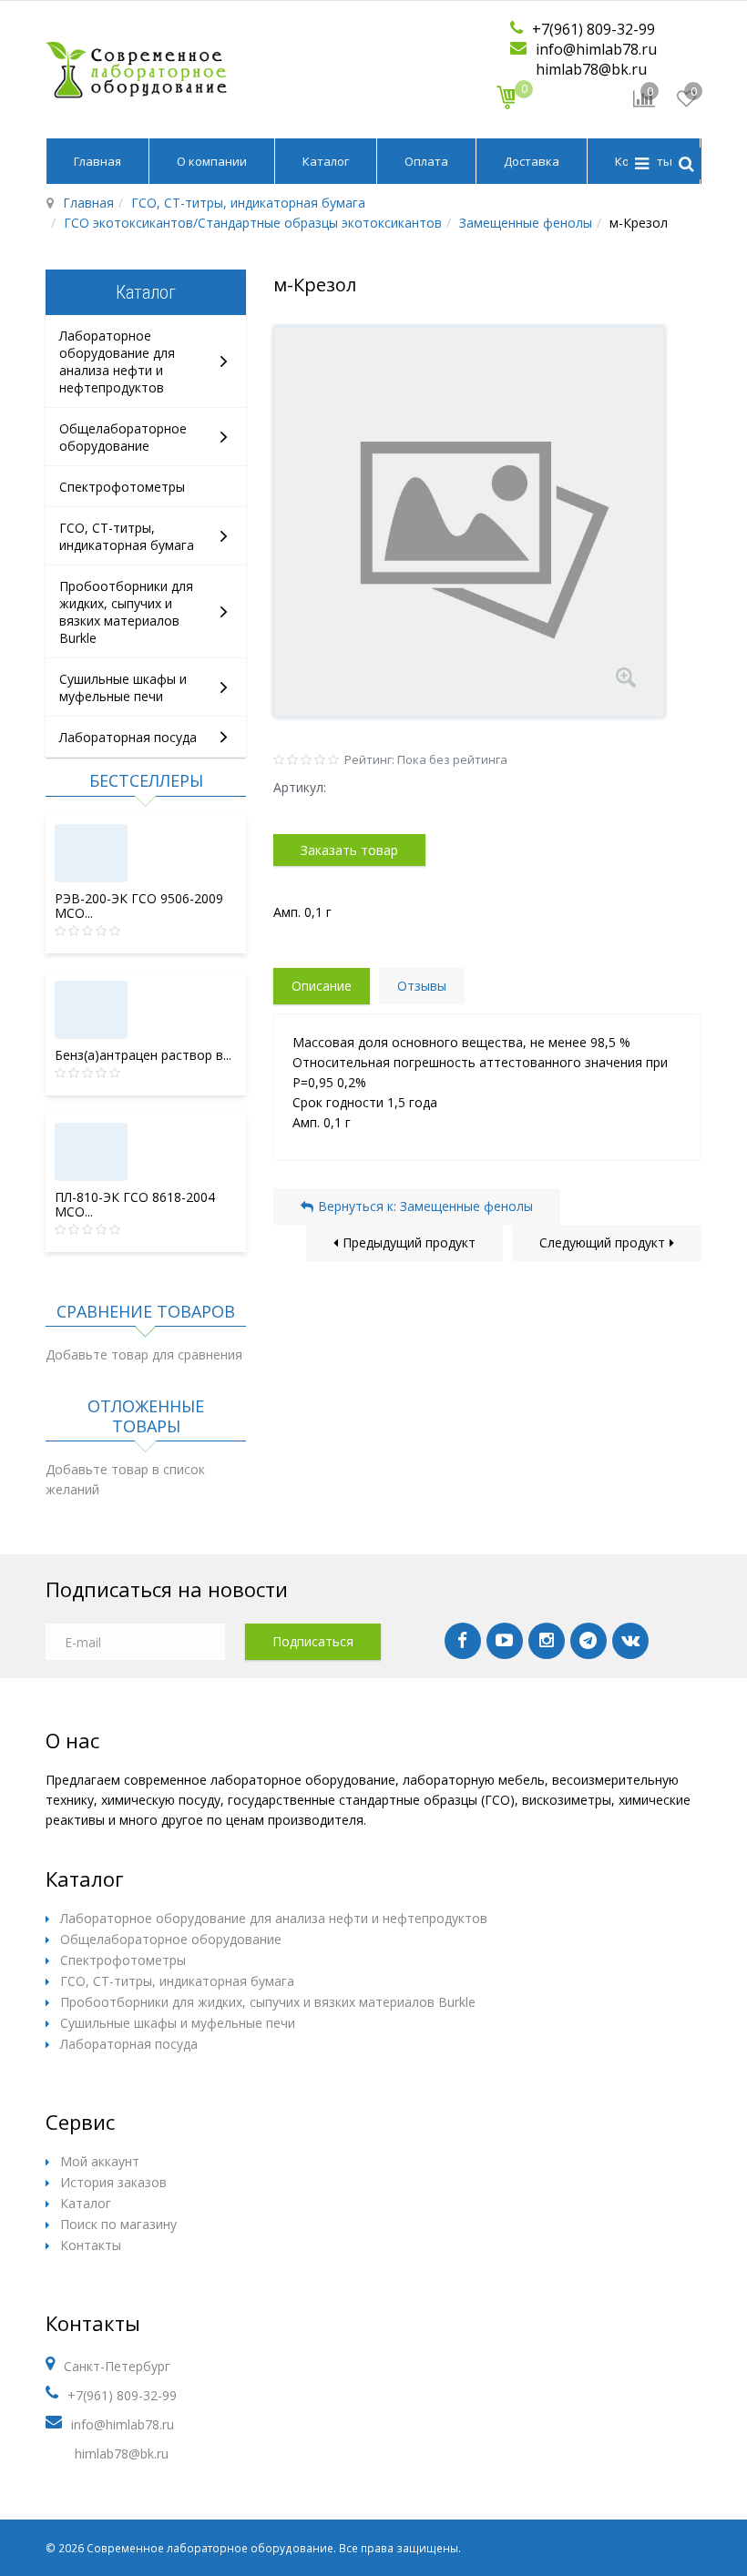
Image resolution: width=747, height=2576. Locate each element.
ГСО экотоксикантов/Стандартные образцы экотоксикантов (253, 223)
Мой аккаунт (100, 2161)
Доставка (532, 161)
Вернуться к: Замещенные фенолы (425, 1206)
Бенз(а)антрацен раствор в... (143, 1055)
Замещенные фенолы (526, 223)
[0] (506, 97)
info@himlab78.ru (596, 49)
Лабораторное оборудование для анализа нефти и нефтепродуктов (117, 361)
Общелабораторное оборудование (123, 437)
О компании (212, 161)
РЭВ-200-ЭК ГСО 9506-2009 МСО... (139, 906)
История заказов (113, 2182)
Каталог (326, 161)
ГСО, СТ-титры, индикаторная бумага (248, 203)
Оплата (426, 161)
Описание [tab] (322, 986)
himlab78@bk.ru (591, 69)
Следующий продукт (602, 1242)
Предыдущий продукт (409, 1242)
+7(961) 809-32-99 (594, 29)
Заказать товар (349, 850)
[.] (463, 1641)
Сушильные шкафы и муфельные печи (123, 687)
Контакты (91, 2245)
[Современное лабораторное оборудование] (137, 69)
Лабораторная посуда (128, 737)
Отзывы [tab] (422, 986)
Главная (97, 161)
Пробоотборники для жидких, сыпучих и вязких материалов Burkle (126, 612)
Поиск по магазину (118, 2224)
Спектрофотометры (122, 487)
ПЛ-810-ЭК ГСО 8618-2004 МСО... (135, 1204)
